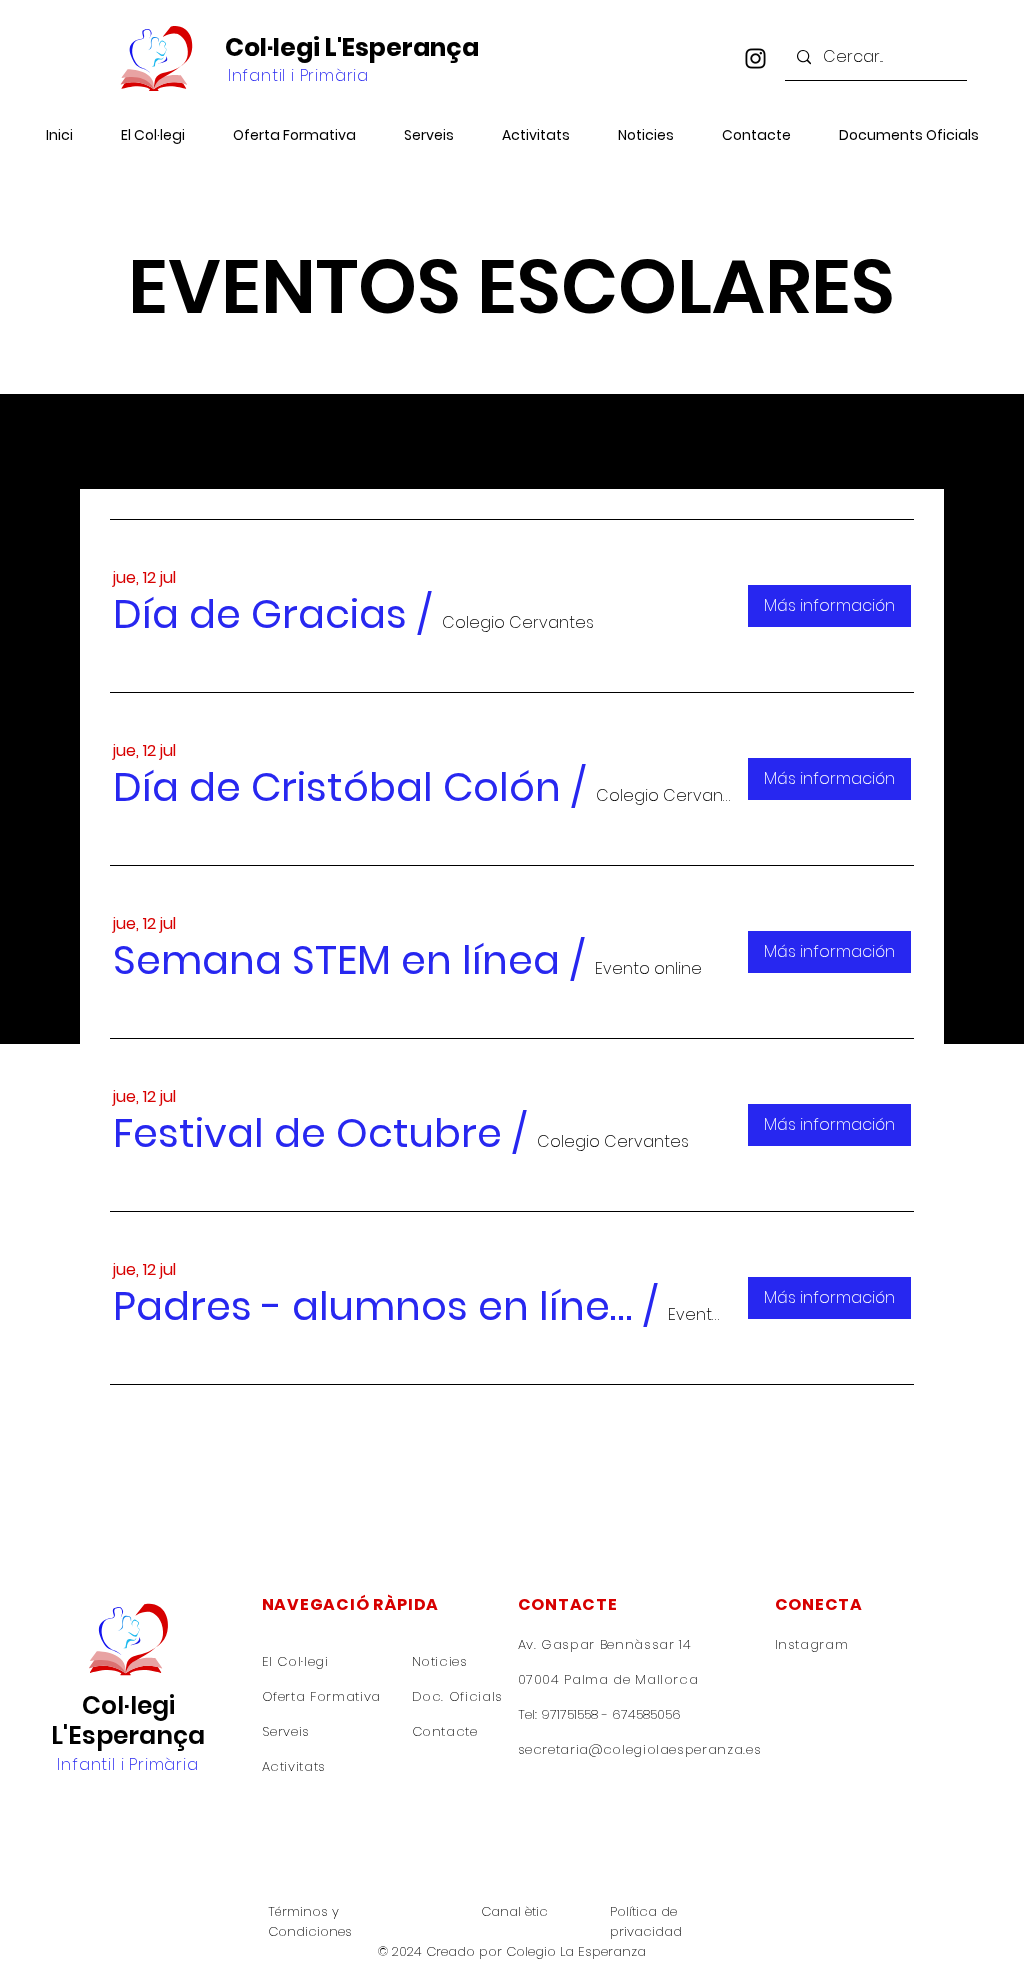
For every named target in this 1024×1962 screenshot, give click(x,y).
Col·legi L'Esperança (352, 47)
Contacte (445, 1731)
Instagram (814, 1644)
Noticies (440, 1661)
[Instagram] (755, 58)
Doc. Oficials (457, 1696)
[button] (260, 614)
